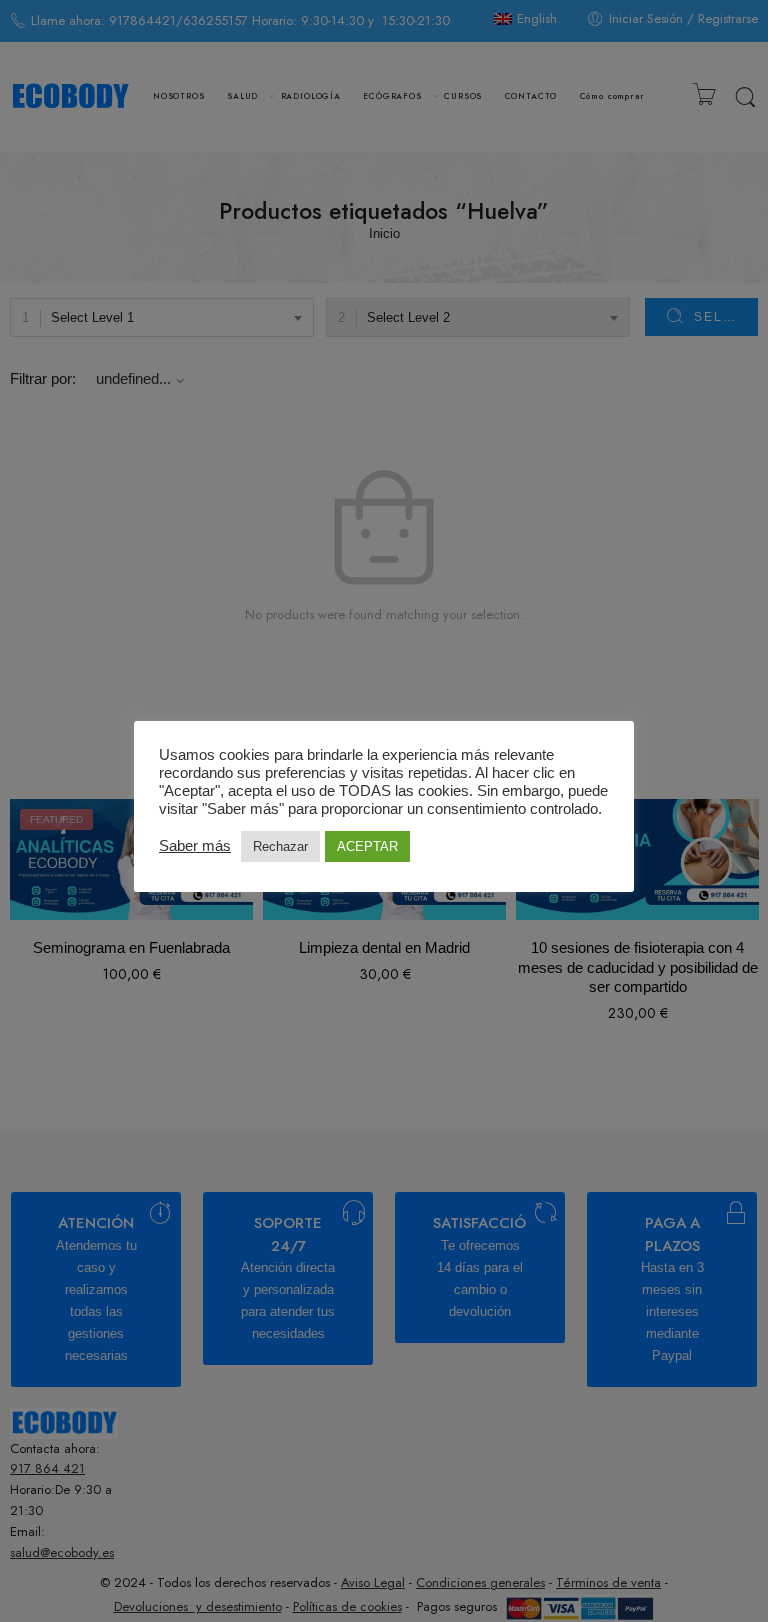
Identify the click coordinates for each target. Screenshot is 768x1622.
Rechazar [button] (280, 846)
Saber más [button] (195, 846)
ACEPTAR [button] (367, 846)
